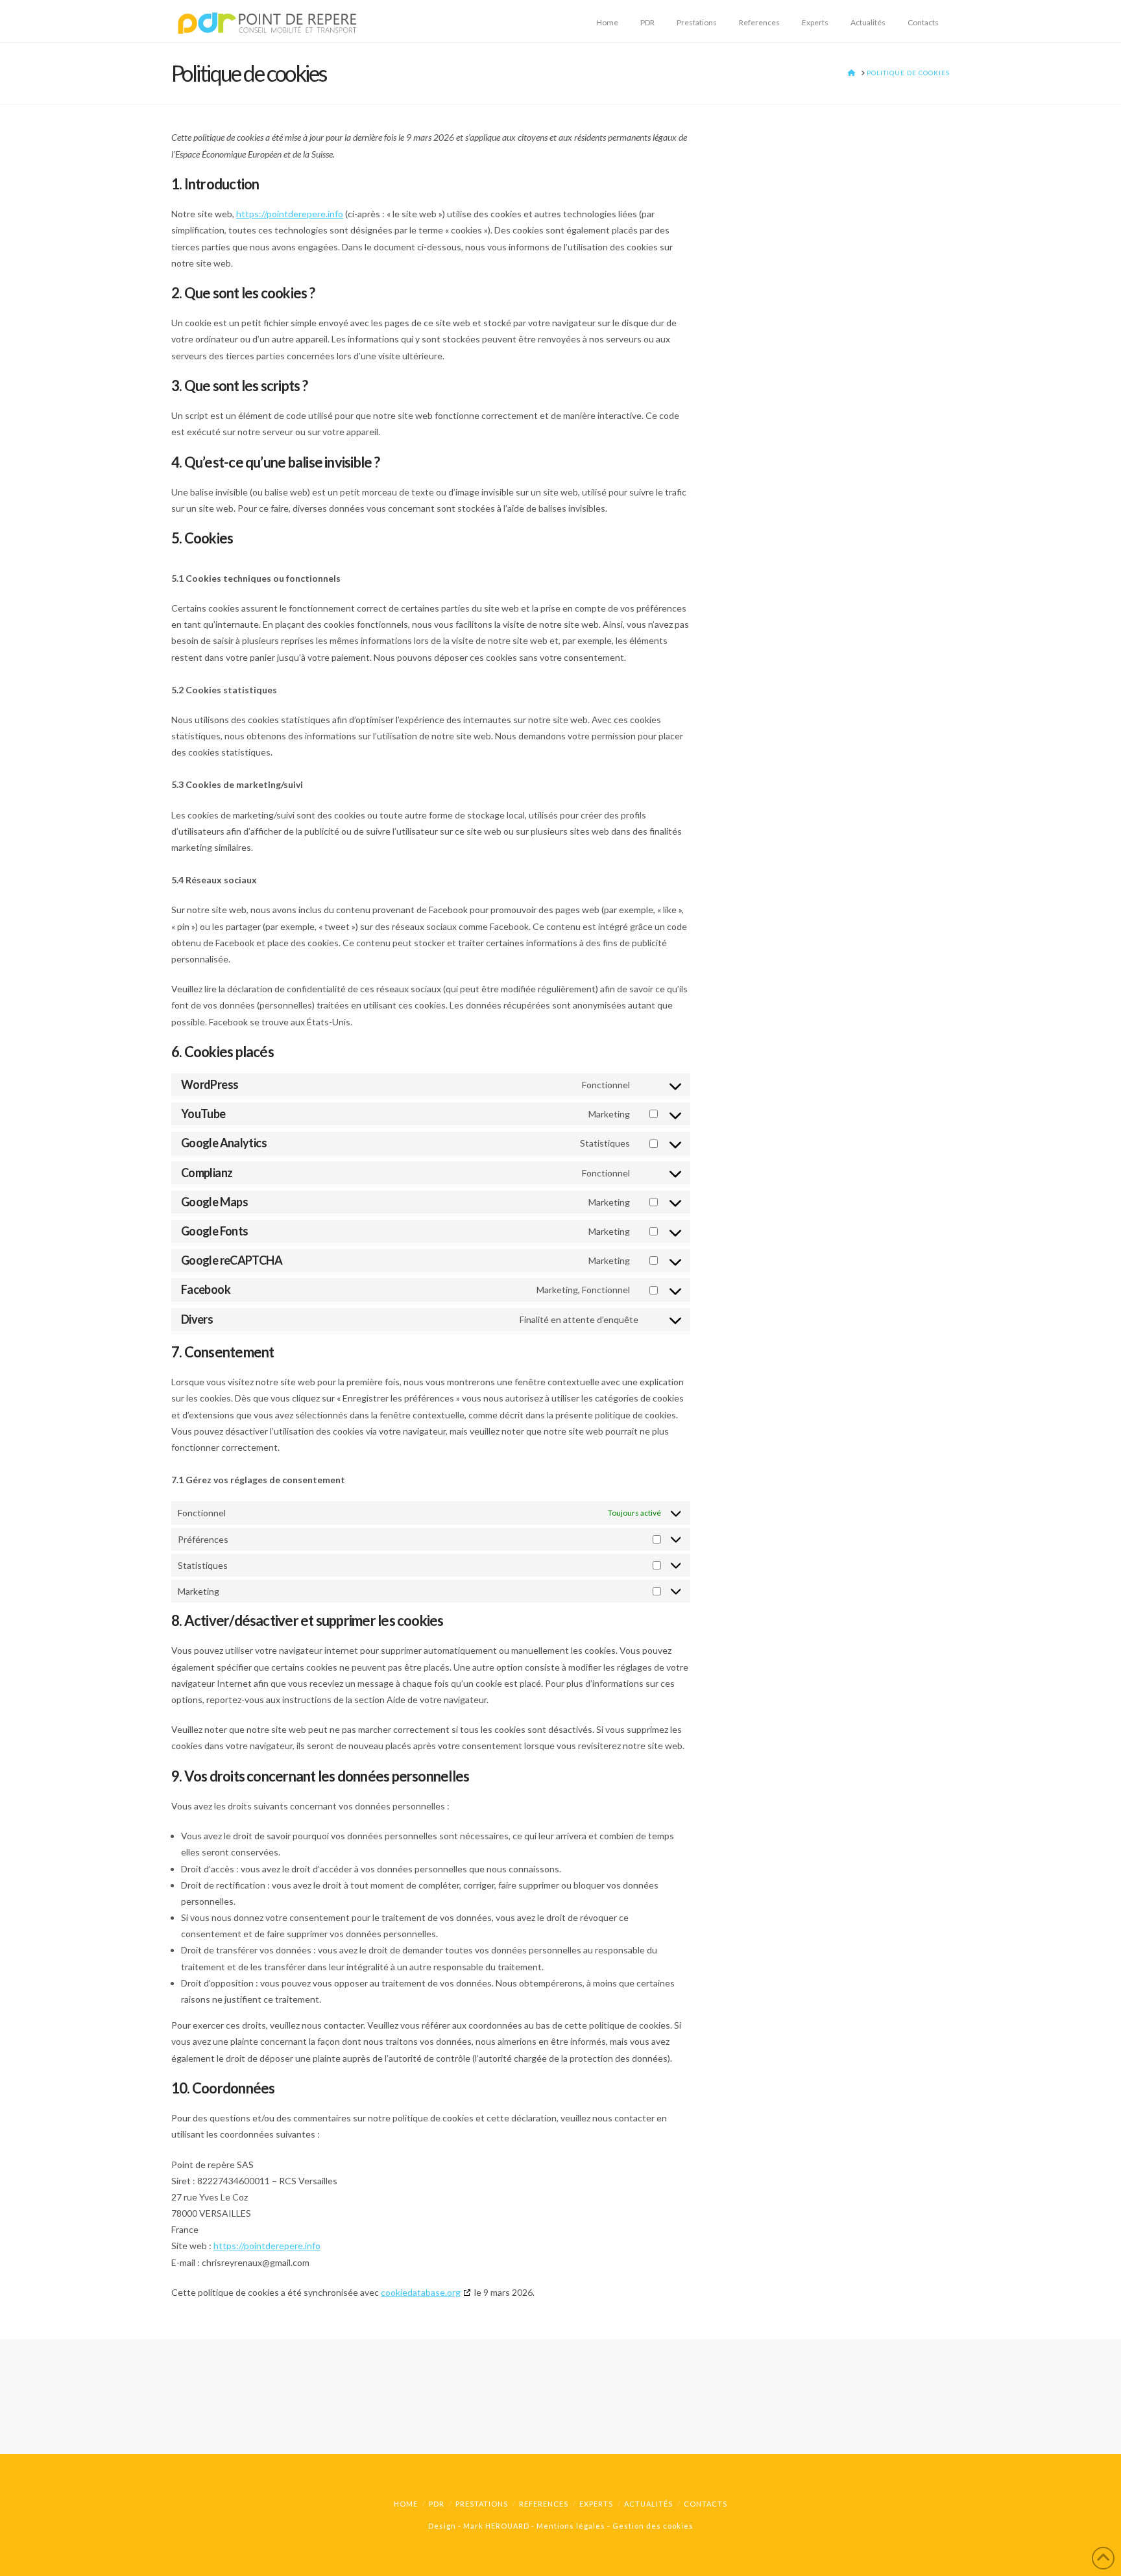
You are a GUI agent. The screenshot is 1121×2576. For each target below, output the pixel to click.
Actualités (648, 2504)
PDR (437, 2504)
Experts (596, 2504)
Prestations (482, 2504)
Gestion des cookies (653, 2526)
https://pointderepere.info (290, 214)
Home (406, 2504)
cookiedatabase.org (421, 2292)
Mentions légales (571, 2526)
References (544, 2504)
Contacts (705, 2504)
